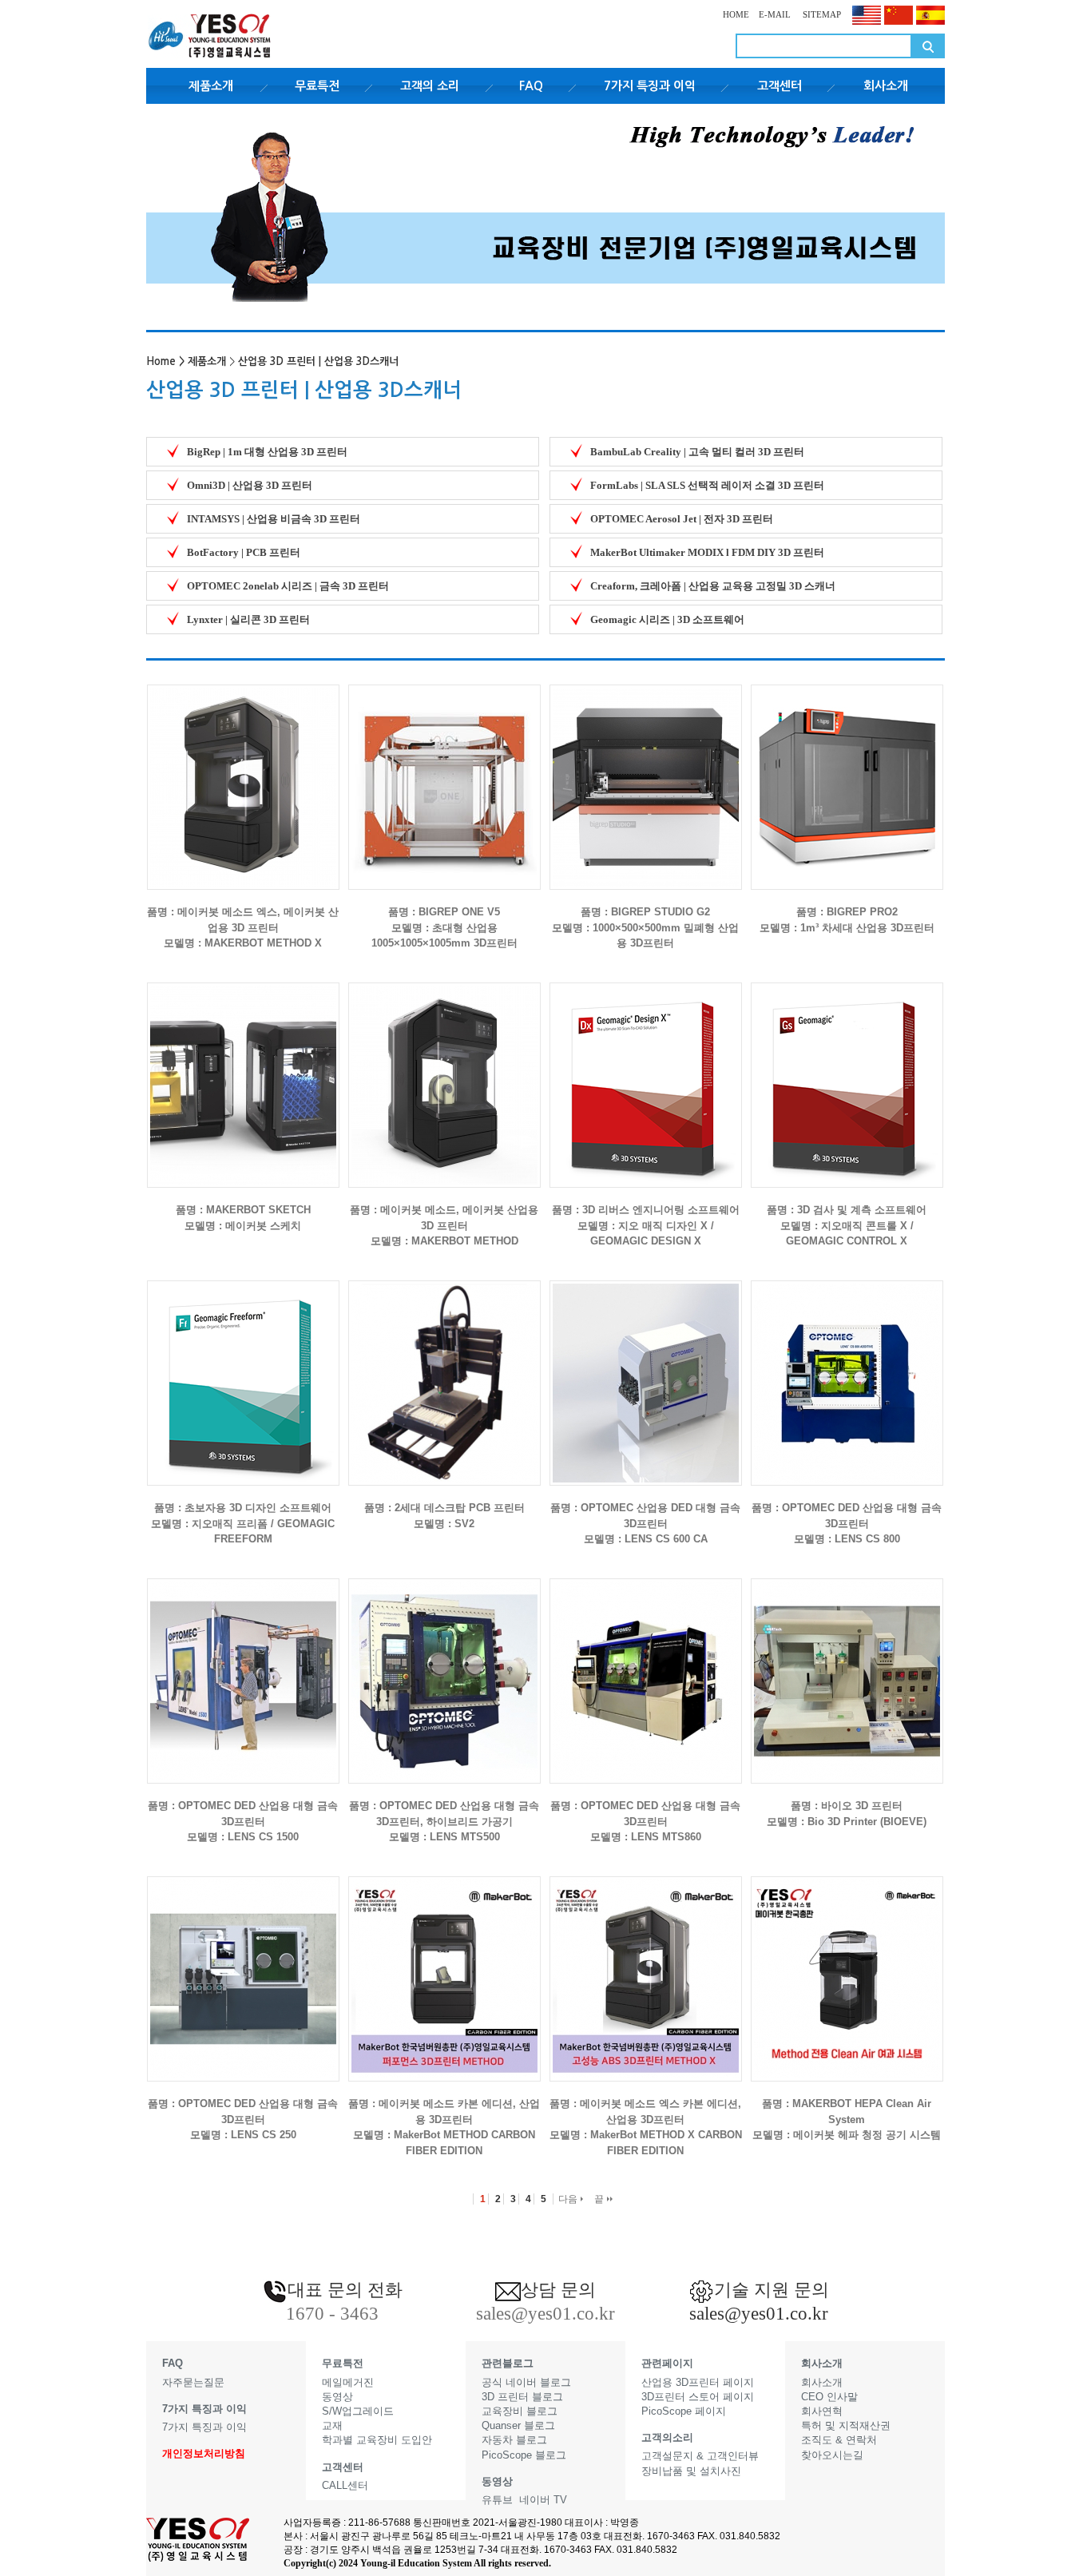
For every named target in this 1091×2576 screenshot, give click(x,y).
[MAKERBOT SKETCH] (243, 1072)
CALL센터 (345, 2485)
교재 (332, 2425)
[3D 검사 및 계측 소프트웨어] (847, 1072)
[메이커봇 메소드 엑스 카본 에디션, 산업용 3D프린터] (646, 1966)
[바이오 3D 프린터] (847, 1668)
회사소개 (886, 86)
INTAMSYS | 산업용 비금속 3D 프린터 (274, 519)
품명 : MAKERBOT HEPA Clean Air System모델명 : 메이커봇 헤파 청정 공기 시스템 (847, 2119)
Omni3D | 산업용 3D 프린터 (250, 485)
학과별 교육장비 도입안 (377, 2440)
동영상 (337, 2397)
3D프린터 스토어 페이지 (698, 2397)
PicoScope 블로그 (524, 2455)
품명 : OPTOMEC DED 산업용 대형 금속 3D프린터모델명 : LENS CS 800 (847, 1523)
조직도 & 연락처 (839, 2440)
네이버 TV (543, 2500)
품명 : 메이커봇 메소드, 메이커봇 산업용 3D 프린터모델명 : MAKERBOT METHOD (444, 1225)
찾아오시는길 (832, 2455)
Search (928, 46)
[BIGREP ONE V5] (444, 774)
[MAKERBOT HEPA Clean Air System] (847, 1966)
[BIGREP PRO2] (847, 774)
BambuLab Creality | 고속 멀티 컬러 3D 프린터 (697, 452)
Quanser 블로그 (518, 2425)
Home (161, 361)
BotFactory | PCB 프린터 (244, 552)
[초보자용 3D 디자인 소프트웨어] (243, 1370)
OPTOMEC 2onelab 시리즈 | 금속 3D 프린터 (288, 586)
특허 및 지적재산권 (846, 2425)
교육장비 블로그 (520, 2411)
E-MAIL (775, 14)
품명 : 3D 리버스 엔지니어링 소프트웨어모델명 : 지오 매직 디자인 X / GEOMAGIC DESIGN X (646, 1225)
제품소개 (211, 86)
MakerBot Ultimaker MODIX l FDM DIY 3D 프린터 (707, 552)
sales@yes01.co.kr (759, 2314)
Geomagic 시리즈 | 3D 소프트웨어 (667, 619)
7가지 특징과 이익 (650, 86)
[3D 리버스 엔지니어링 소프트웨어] (646, 1072)
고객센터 (780, 86)
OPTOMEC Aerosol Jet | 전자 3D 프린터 (682, 519)
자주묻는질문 (193, 2382)
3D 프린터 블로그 (522, 2397)
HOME (736, 14)
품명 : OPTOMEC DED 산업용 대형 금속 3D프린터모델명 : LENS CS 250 (243, 2119)
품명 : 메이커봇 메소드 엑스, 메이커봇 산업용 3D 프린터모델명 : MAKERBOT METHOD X (243, 927)
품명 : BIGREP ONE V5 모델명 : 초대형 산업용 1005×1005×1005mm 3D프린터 (444, 927)
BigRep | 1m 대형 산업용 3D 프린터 (267, 452)
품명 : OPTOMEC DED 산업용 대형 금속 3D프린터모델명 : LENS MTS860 (645, 1821)
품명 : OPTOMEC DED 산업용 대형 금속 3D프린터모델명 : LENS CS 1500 (243, 1821)
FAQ (531, 86)
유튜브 (497, 2500)
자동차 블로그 (514, 2440)
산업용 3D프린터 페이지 (698, 2382)
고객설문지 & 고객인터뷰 (700, 2456)
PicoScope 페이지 (684, 2411)
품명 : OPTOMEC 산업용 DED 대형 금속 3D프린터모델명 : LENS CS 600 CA (645, 1523)
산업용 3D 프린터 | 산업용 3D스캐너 (318, 361)
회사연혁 (822, 2411)
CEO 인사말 (829, 2397)
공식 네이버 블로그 (526, 2382)
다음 (569, 2199)
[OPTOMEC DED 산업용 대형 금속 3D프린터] (847, 1370)
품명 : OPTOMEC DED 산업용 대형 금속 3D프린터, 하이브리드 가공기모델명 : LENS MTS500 (444, 1821)
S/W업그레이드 (358, 2411)
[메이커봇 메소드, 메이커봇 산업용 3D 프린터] (444, 1072)
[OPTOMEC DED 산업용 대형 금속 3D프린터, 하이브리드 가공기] (444, 1668)
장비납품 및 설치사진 (691, 2471)
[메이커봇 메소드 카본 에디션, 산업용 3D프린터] (444, 1966)
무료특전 (317, 86)
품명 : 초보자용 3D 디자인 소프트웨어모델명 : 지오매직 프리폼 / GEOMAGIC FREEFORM (243, 1523)
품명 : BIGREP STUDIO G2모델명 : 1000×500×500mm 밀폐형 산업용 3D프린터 (645, 927)
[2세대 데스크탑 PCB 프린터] (444, 1370)
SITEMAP (821, 14)
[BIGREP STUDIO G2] (646, 774)
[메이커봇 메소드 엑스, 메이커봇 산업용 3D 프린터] (243, 774)
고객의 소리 (430, 86)
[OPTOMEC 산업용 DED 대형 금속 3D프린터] (646, 1370)
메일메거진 (348, 2382)
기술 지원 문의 (772, 2290)
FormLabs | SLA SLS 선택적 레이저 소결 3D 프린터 (707, 485)
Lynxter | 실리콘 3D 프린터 (248, 619)
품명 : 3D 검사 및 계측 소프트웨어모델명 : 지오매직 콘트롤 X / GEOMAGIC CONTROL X (847, 1225)
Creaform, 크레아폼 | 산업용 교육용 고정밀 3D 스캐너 (713, 586)
